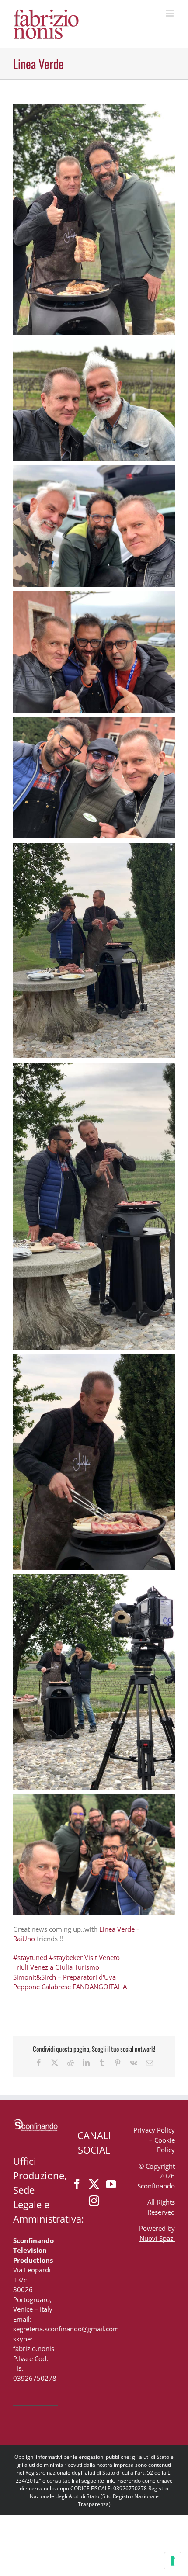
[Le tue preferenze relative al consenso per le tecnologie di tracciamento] (173, 2561)
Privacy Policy (154, 2130)
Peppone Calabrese (43, 1987)
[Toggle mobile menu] (170, 13)
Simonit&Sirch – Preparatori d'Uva (64, 1977)
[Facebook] (77, 2184)
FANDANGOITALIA (100, 1987)
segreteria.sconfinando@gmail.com (66, 2329)
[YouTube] (111, 2184)
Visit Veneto (102, 1957)
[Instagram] (94, 2201)
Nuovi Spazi (157, 2238)
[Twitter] (94, 2184)
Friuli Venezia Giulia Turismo (57, 1967)
